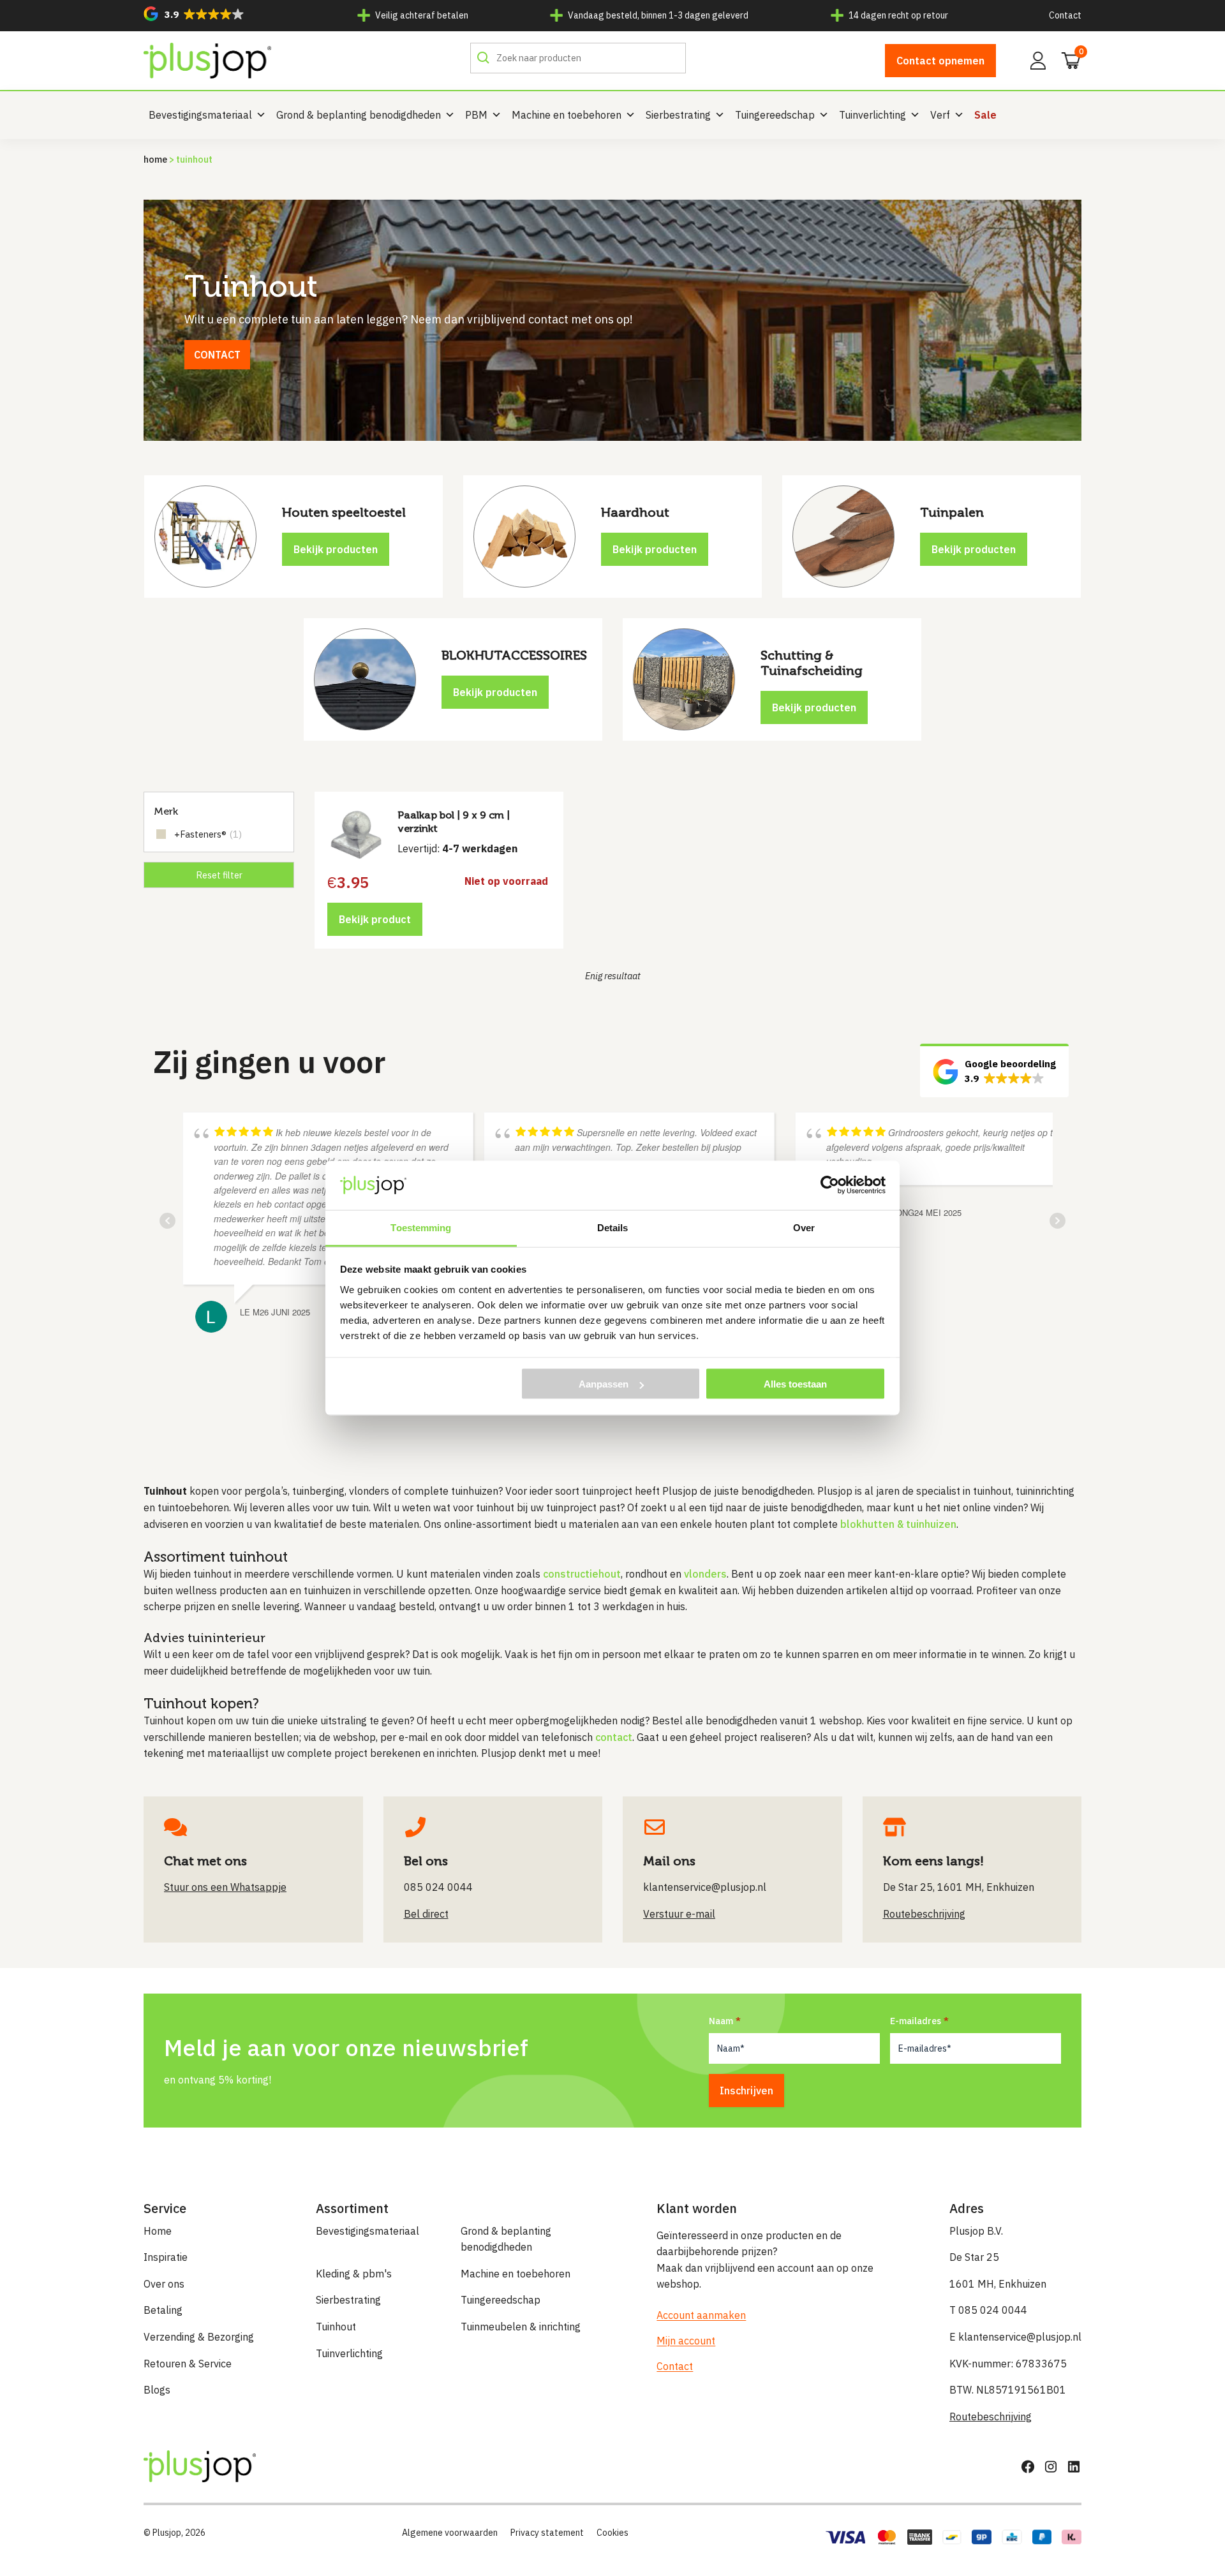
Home (155, 159)
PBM (476, 115)
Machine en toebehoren (567, 115)
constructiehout (582, 1574)
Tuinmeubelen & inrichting (521, 2327)
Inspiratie (166, 2257)
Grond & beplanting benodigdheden (359, 115)
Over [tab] (804, 1227)
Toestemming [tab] (421, 1227)
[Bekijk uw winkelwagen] (1067, 59)
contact (614, 1737)
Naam (721, 2021)
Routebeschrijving (991, 2417)
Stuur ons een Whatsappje (225, 1887)
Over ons (164, 2284)
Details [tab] (613, 1227)
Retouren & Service (188, 2364)
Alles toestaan (795, 1384)
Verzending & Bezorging (199, 2337)
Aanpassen (604, 1384)
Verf (940, 115)
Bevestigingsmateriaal (200, 115)
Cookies (612, 2533)
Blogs (157, 2390)
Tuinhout (336, 2327)
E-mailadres (916, 2021)
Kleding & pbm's (354, 2274)
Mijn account (686, 2341)
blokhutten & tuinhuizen (898, 1524)
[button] (194, 14)
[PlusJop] (207, 61)
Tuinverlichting (872, 115)
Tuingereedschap (775, 115)
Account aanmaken (701, 2315)
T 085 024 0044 (988, 2310)
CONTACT (217, 355)
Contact (1065, 15)
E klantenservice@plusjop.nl (1015, 2337)
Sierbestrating (678, 115)
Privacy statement (547, 2533)
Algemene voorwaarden (450, 2533)
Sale (985, 115)
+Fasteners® (208, 834)
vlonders (705, 1574)
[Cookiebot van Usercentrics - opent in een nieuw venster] (830, 1185)
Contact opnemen (940, 61)
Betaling (163, 2310)
